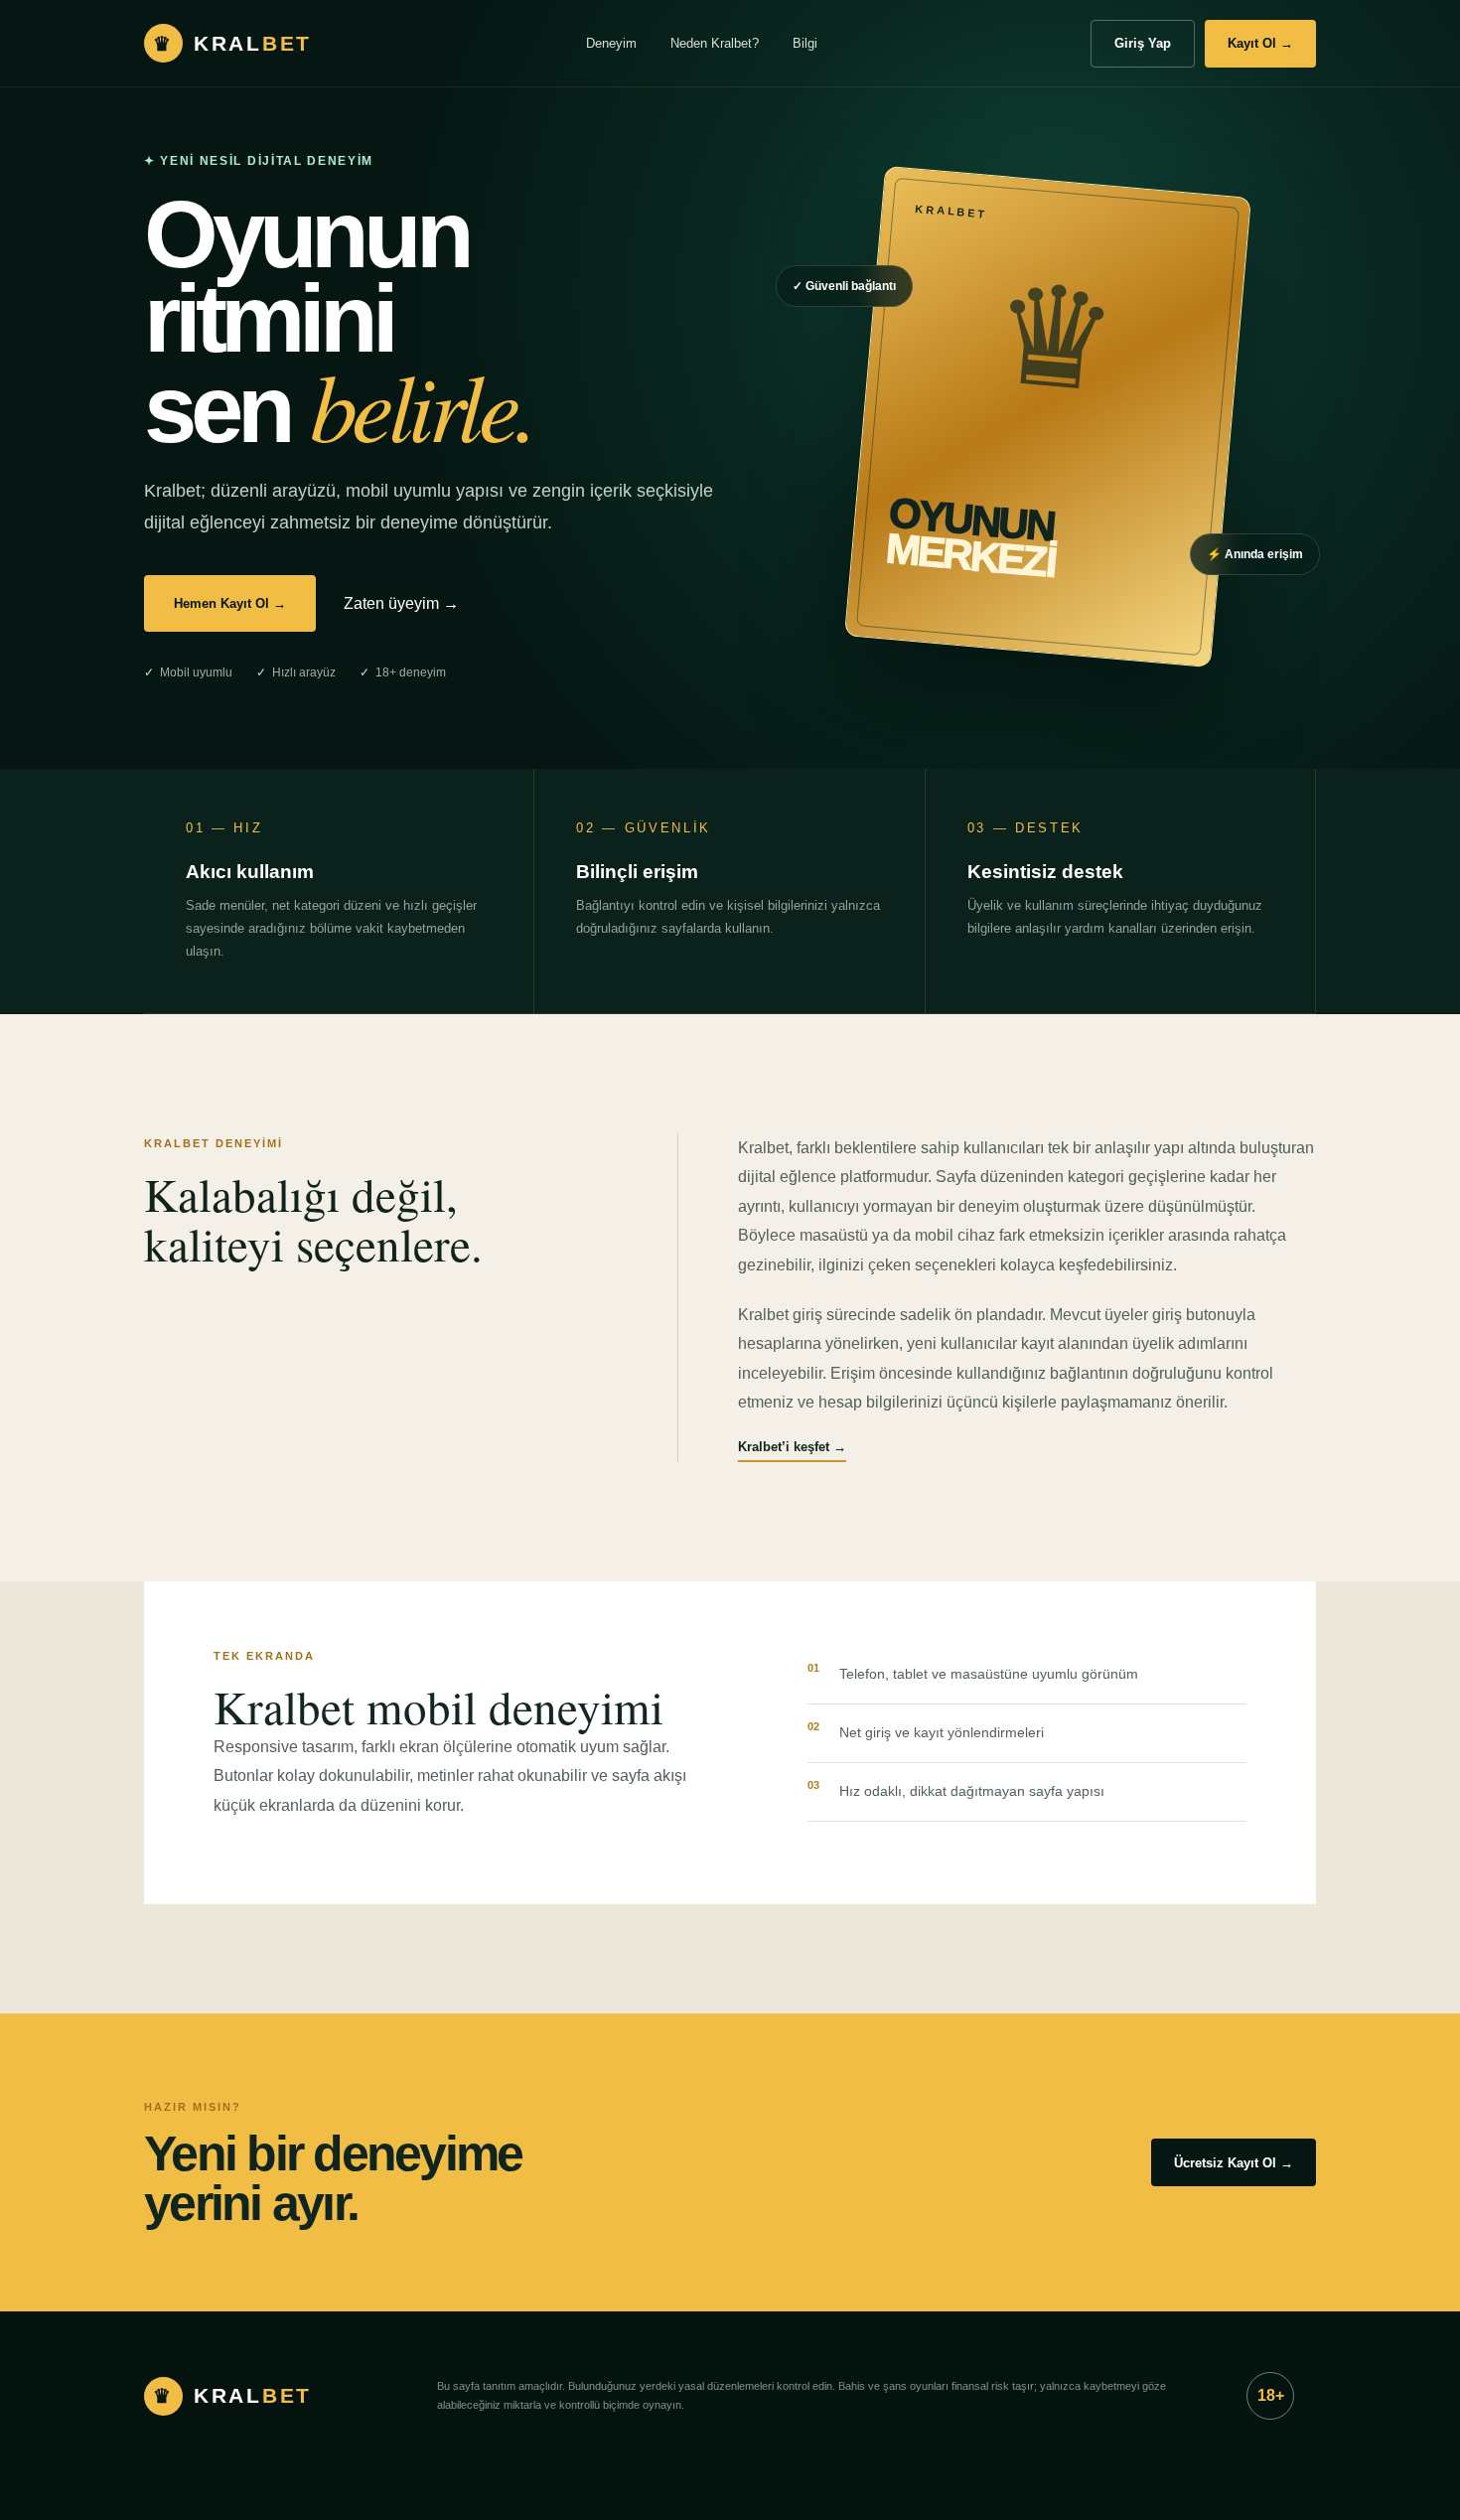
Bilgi (805, 43)
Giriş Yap (1143, 43)
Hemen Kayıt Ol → (230, 603)
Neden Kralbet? (715, 43)
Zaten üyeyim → (401, 603)
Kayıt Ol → (1260, 43)
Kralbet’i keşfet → (792, 1447)
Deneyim (611, 43)
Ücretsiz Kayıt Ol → (1234, 2163)
